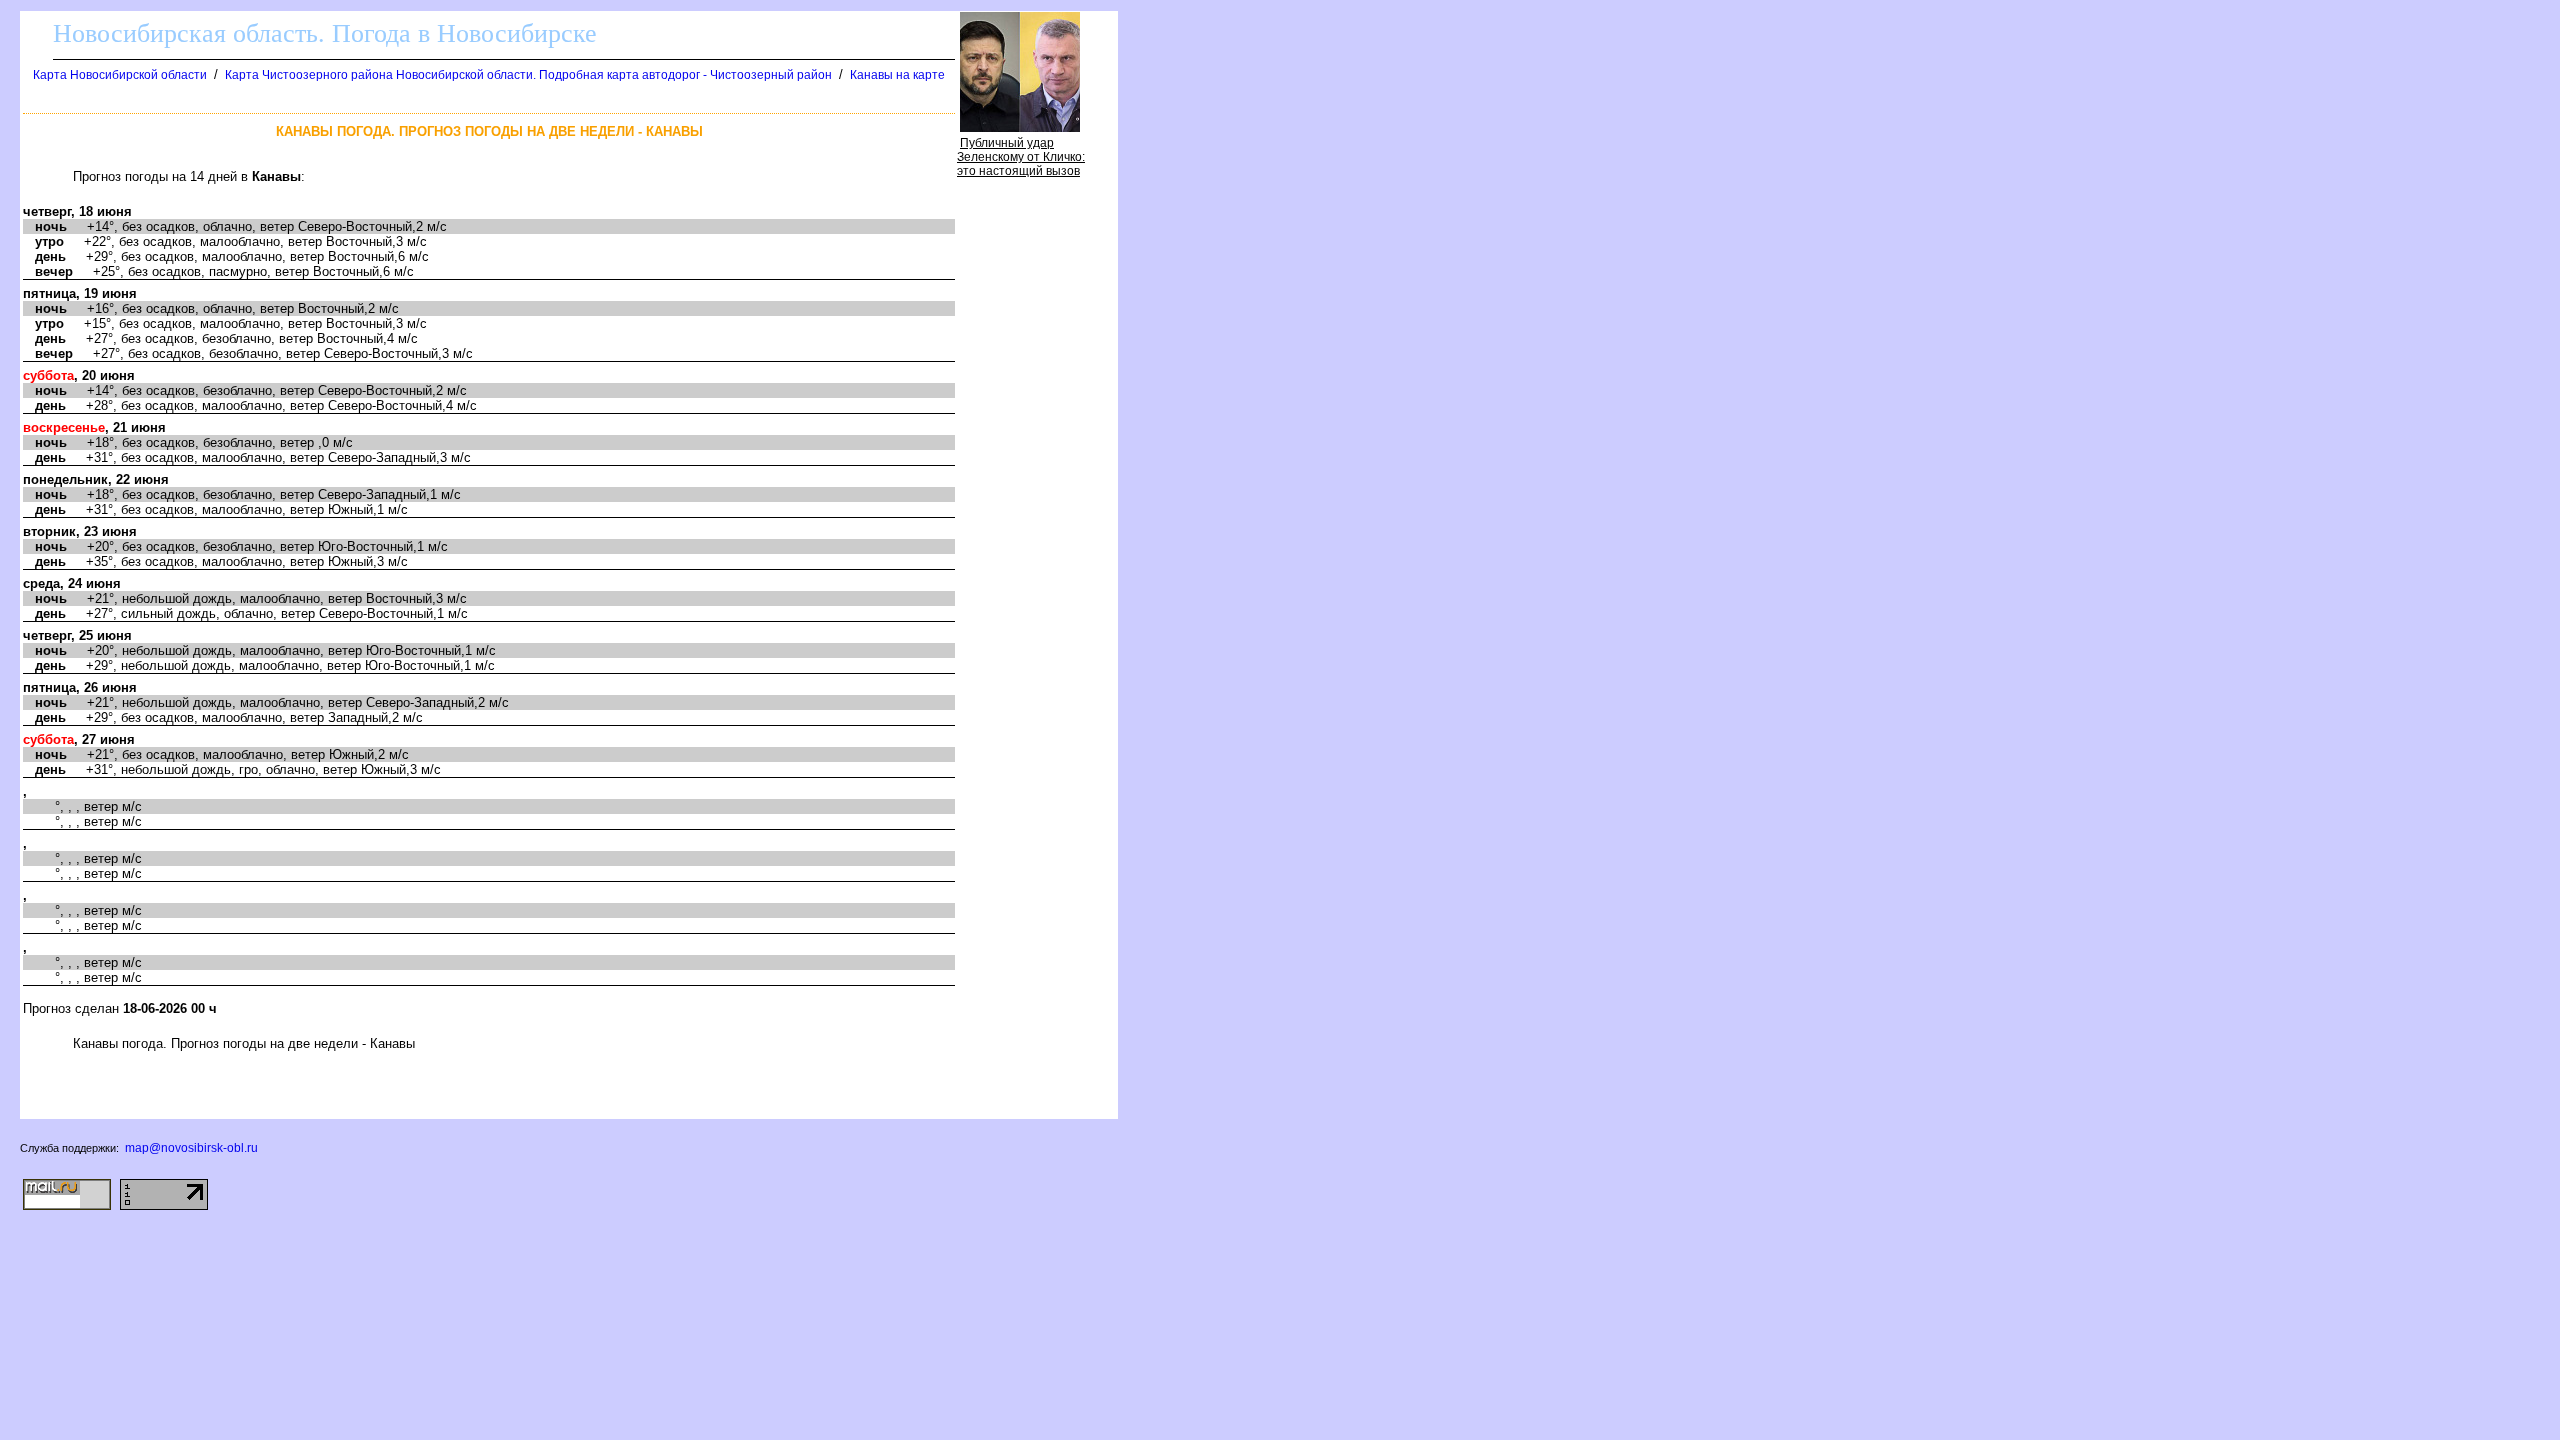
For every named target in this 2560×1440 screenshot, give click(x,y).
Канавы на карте (897, 75)
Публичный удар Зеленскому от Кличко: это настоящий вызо (1021, 157)
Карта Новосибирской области (120, 75)
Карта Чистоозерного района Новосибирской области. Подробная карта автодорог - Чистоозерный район (528, 75)
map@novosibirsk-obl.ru (191, 1148)
